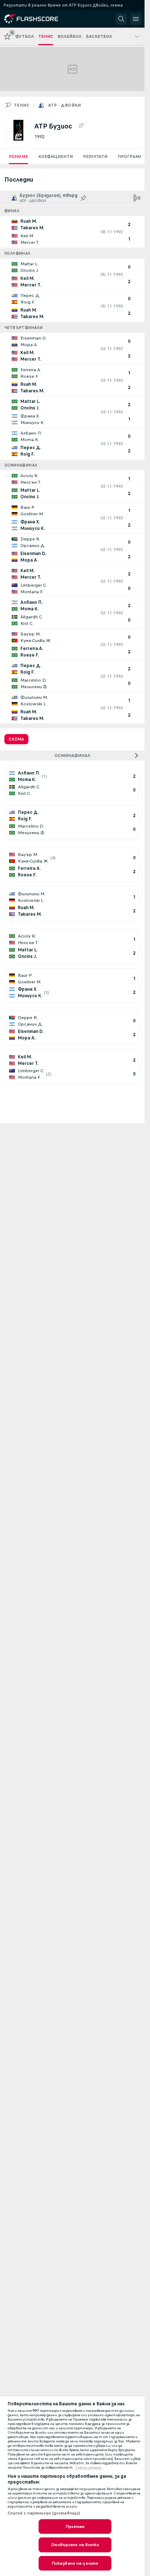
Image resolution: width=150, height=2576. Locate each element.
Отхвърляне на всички (75, 2545)
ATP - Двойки (65, 105)
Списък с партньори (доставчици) (44, 2513)
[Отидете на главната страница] (37, 19)
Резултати (95, 156)
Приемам (75, 2527)
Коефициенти (56, 156)
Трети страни (88, 2468)
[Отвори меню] (136, 19)
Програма (130, 156)
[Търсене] (121, 19)
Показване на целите (75, 2563)
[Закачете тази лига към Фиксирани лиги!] (81, 126)
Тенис (22, 105)
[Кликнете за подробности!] (72, 232)
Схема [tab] (16, 739)
